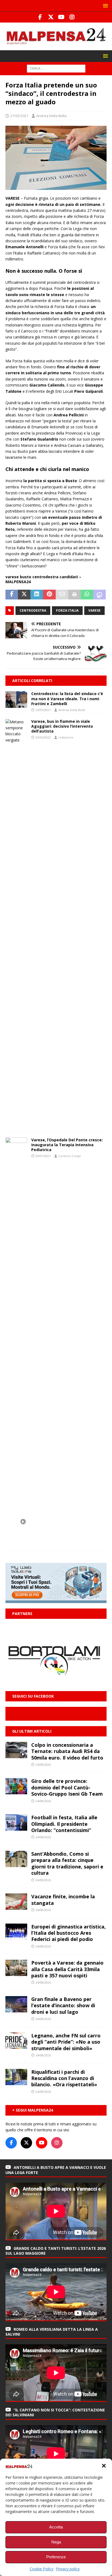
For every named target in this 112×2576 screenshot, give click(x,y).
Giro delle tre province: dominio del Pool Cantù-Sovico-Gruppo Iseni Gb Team (67, 1787)
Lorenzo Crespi (70, 1156)
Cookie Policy (41, 2569)
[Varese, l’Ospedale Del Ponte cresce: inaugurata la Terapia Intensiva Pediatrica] (16, 1341)
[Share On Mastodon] (99, 595)
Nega (56, 2542)
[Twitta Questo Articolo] (24, 595)
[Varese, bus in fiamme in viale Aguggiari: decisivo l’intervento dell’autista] (16, 923)
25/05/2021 (43, 710)
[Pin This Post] (49, 595)
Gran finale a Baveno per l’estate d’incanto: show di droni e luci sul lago (63, 2005)
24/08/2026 (43, 1765)
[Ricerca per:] (56, 68)
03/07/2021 (43, 1156)
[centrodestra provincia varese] (56, 187)
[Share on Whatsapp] (87, 595)
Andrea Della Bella (51, 116)
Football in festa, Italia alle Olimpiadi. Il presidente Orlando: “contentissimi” (64, 1824)
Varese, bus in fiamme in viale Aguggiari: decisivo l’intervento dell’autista (62, 726)
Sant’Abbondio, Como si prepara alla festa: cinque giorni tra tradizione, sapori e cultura (67, 1863)
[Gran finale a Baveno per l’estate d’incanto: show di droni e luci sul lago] (16, 2004)
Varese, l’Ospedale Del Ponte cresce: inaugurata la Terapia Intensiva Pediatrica (67, 1145)
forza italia (67, 610)
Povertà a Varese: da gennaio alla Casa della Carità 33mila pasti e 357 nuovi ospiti (67, 1969)
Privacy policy (68, 2569)
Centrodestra (33, 610)
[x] (51, 17)
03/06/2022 (43, 737)
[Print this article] (74, 595)
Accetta (56, 2527)
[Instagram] (72, 17)
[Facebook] (40, 17)
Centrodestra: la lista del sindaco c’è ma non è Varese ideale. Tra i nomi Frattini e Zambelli (67, 698)
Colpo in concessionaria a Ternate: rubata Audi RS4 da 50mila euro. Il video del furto (67, 1751)
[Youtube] (61, 17)
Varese (94, 610)
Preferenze (56, 2557)
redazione (66, 737)
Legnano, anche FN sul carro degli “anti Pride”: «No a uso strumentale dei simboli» (66, 2042)
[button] (104, 2466)
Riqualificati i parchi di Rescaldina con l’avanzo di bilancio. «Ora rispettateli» (64, 2078)
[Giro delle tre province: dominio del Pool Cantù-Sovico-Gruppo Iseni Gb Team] (16, 1786)
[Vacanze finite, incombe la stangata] (16, 1902)
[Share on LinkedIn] (37, 595)
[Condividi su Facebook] (12, 595)
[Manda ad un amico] (62, 595)
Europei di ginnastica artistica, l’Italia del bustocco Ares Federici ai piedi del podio (69, 1933)
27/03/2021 (19, 116)
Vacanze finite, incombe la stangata (63, 1900)
